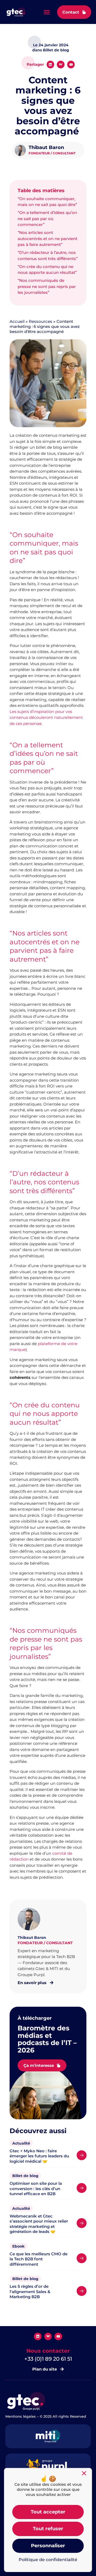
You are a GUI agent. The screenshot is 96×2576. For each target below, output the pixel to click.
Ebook (18, 2246)
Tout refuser (48, 2529)
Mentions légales (21, 2416)
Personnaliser (48, 2546)
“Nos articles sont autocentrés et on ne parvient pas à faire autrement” (47, 238)
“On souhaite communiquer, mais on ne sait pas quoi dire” (47, 202)
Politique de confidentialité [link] (48, 2560)
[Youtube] (71, 65)
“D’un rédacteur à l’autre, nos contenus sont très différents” (48, 255)
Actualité (21, 2143)
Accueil (17, 321)
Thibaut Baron (46, 147)
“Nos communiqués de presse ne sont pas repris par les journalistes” (47, 286)
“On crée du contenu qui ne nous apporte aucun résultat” (47, 270)
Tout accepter (48, 2512)
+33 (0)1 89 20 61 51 (48, 2359)
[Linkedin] (51, 65)
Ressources (41, 321)
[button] (47, 12)
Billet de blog (25, 2176)
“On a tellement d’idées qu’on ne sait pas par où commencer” (47, 219)
